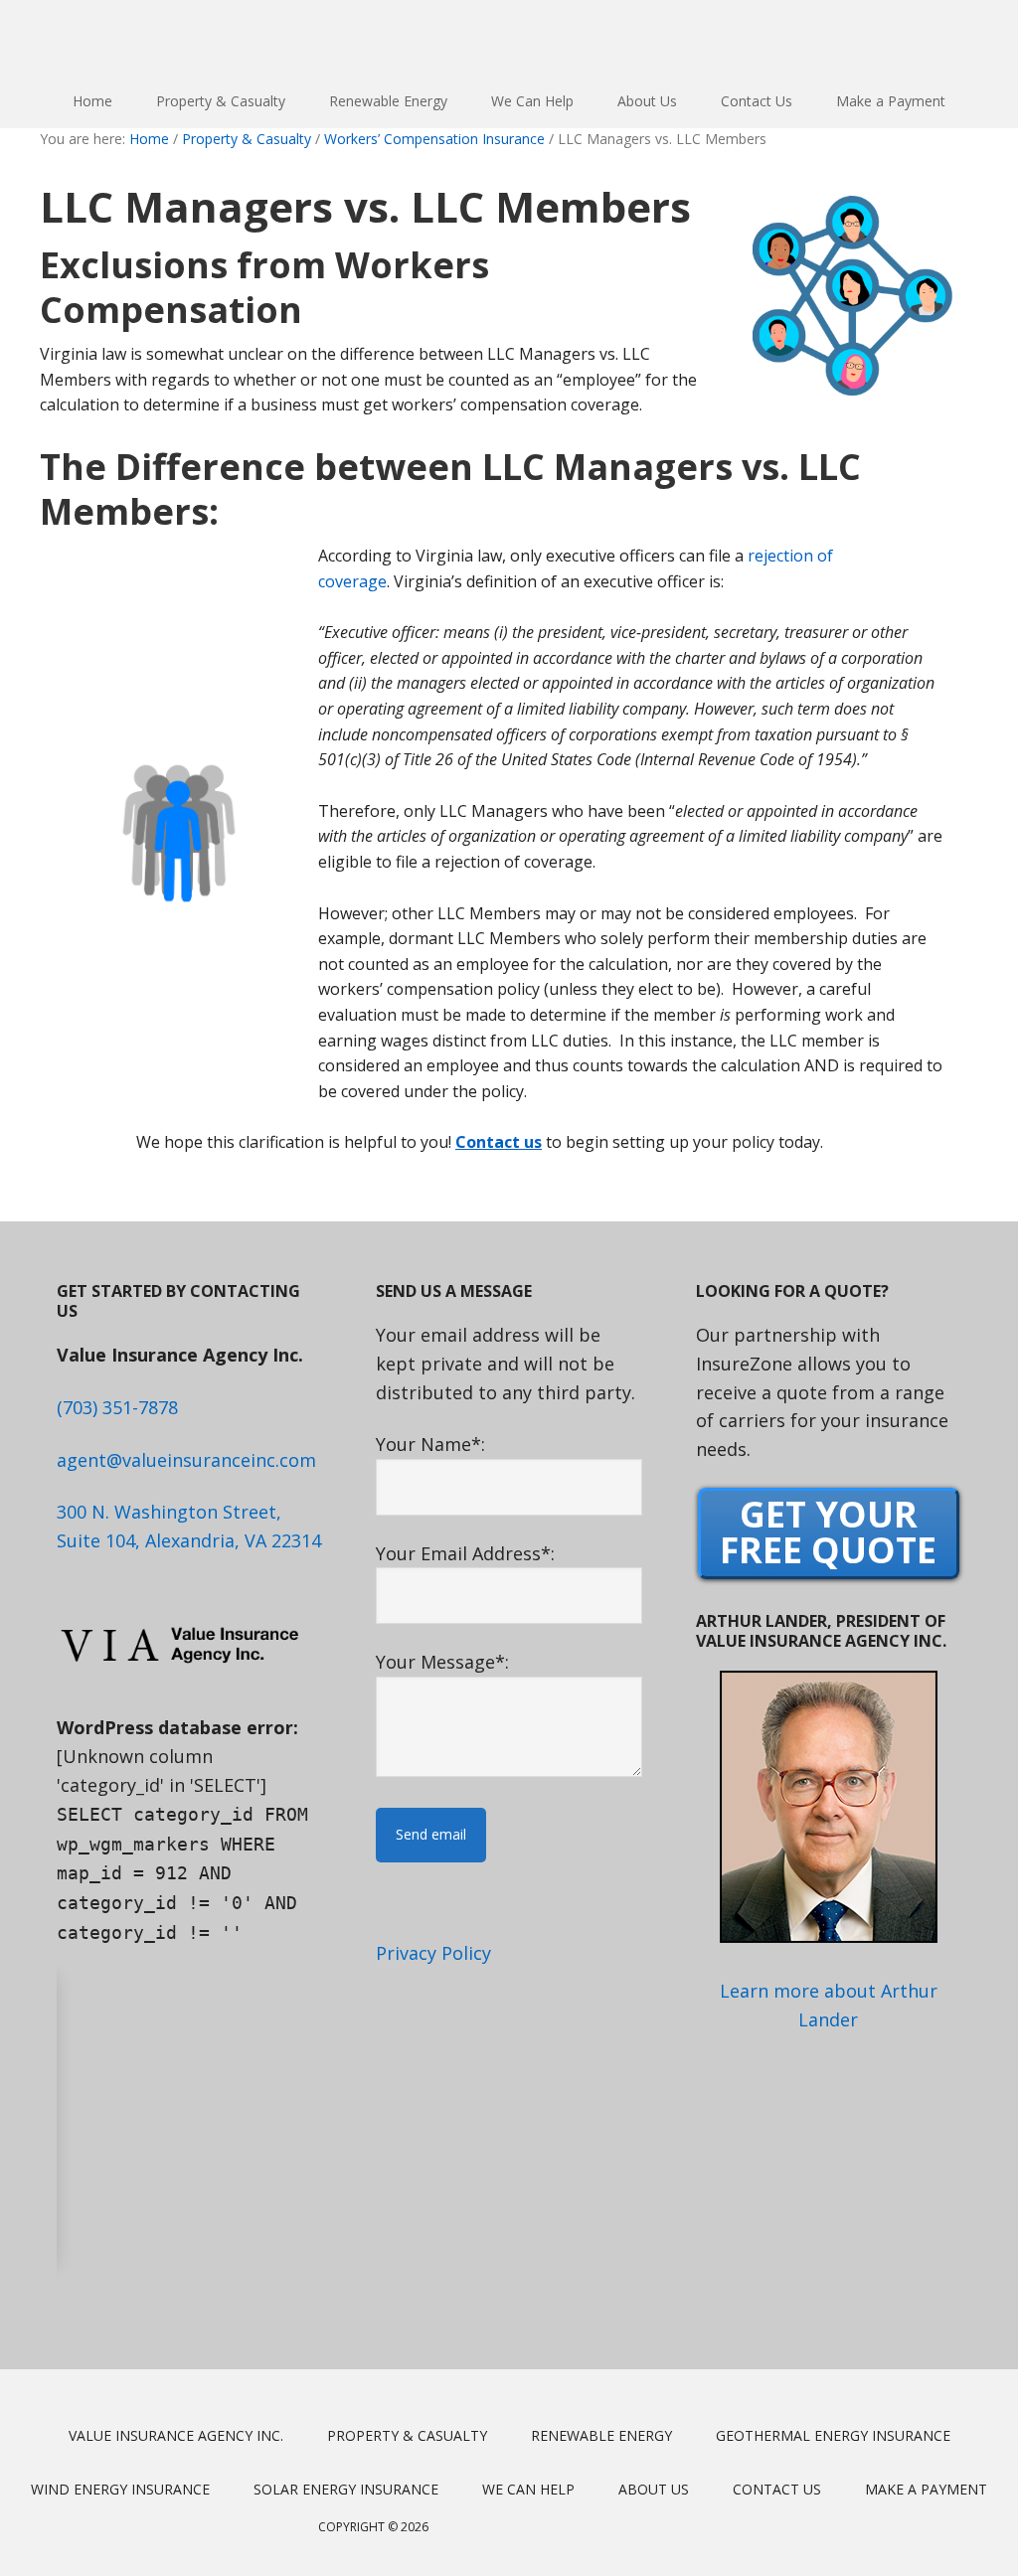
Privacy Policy (433, 1953)
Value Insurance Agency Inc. (509, 37)
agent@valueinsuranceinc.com (186, 1460)
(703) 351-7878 (117, 1407)
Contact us (499, 1142)
